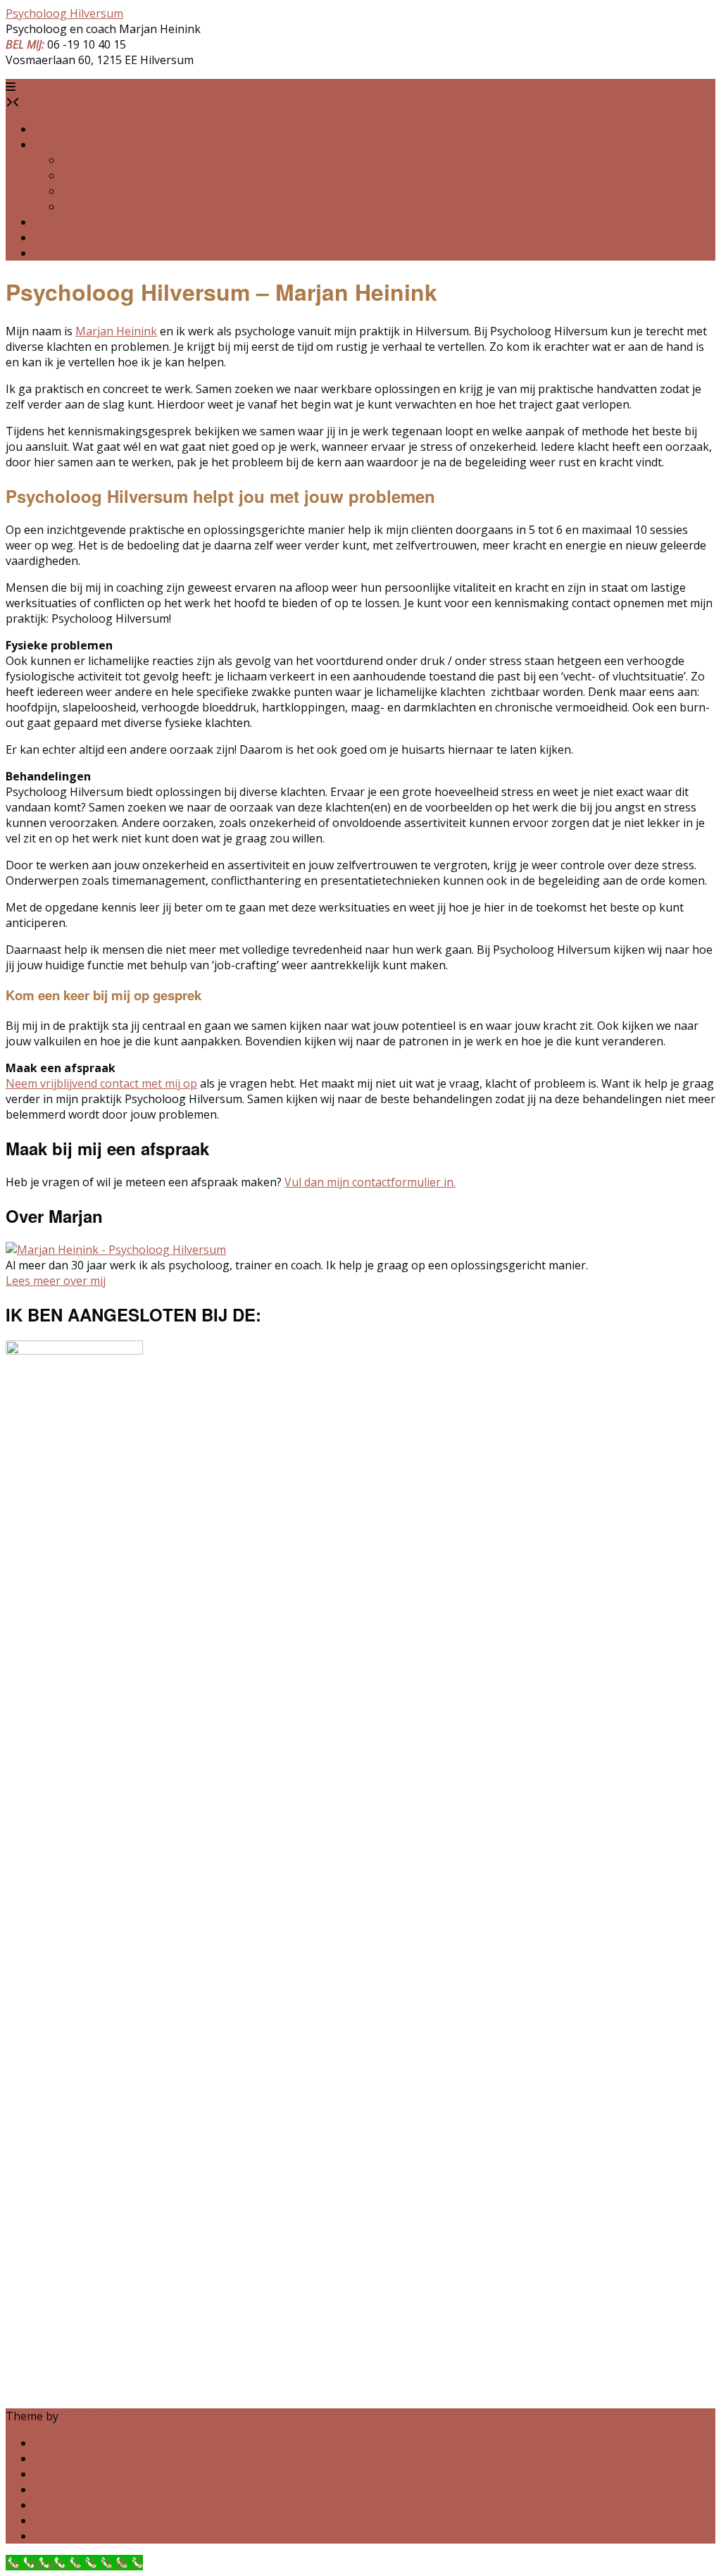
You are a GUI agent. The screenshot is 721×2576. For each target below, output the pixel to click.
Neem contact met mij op (100, 253)
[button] (11, 87)
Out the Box (93, 2416)
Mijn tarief (61, 222)
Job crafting (93, 206)
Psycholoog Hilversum (64, 13)
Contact (54, 2505)
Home (50, 129)
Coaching (87, 160)
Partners (57, 2520)
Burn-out (87, 175)
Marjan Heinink (116, 331)
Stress (79, 191)
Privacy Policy (69, 2536)
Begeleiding (65, 144)
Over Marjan (67, 237)
